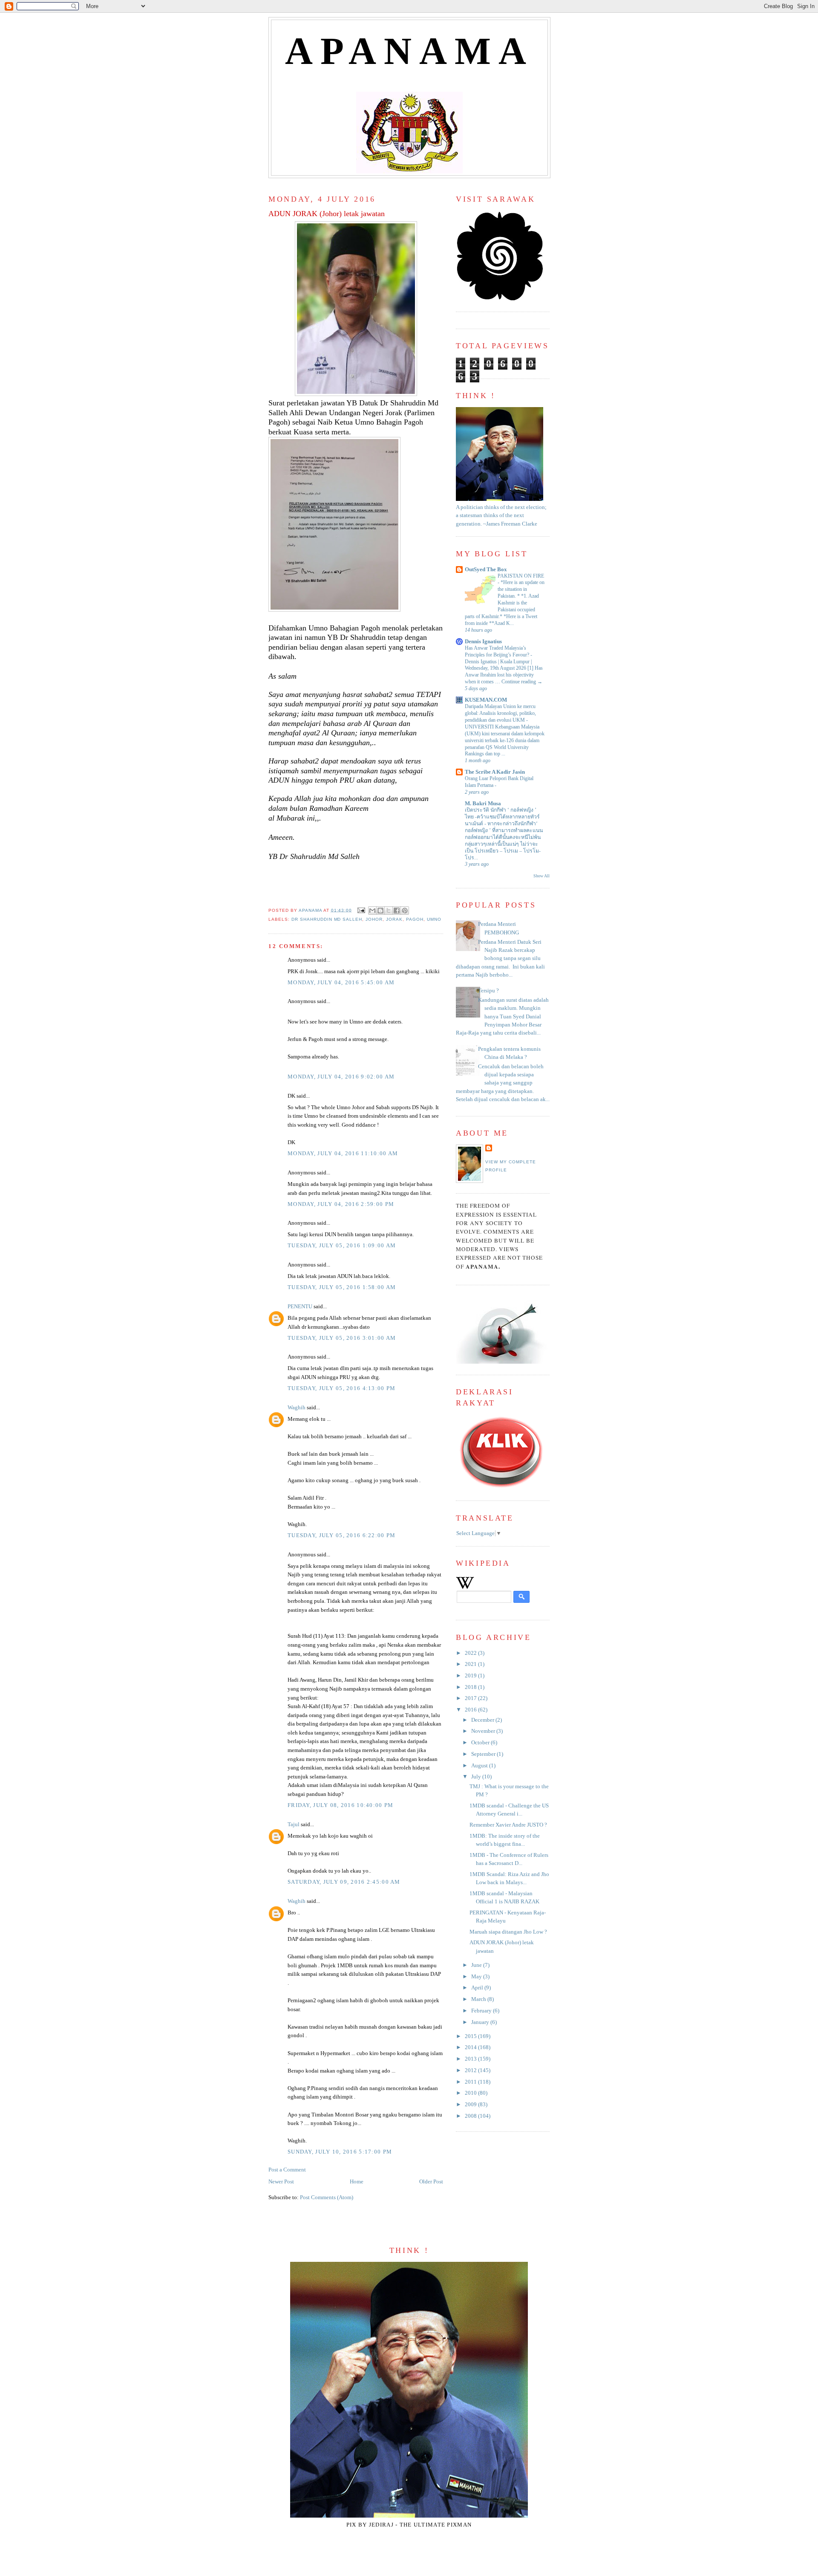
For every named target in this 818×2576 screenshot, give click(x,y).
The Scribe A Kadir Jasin (495, 772)
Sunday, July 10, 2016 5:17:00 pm (340, 2152)
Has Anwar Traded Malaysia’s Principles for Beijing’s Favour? (498, 651)
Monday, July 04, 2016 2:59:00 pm (341, 1204)
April (478, 1988)
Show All (541, 876)
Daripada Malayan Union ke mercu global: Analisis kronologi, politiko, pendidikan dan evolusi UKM (500, 713)
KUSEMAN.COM (486, 700)
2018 (471, 1687)
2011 (471, 2082)
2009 (471, 2105)
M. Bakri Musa (483, 804)
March (479, 1999)
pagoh (415, 919)
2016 (471, 1710)
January (481, 2022)
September (484, 1754)
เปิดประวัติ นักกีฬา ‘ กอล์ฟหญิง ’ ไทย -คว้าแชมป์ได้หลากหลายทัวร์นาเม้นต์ (502, 817)
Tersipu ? (488, 991)
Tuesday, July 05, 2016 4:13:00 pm (341, 1388)
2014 (471, 2047)
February (482, 2011)
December (483, 1720)
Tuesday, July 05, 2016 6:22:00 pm (341, 1535)
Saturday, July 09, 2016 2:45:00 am (344, 1882)
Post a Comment (287, 2170)
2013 (471, 2059)
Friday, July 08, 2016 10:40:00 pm (340, 1805)
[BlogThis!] (380, 911)
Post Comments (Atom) (327, 2197)
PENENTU (300, 1307)
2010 (471, 2093)
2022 (471, 1653)
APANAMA (410, 51)
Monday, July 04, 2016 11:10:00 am (343, 1154)
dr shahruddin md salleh (327, 919)
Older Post (431, 2182)
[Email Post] (361, 910)
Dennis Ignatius (483, 642)
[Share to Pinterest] (405, 911)
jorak (394, 919)
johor (374, 919)
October (481, 1743)
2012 (471, 2070)
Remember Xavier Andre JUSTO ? (508, 1825)
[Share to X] (389, 911)
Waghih (297, 1408)
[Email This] (372, 911)
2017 (471, 1698)
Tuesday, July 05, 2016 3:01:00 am (342, 1338)
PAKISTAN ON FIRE (521, 576)
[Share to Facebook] (397, 911)
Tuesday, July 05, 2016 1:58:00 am (342, 1287)
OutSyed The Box (486, 570)
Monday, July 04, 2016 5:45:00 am (341, 983)
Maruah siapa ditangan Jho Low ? (508, 1932)
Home (357, 2182)
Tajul (294, 1824)
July (477, 1777)
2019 (471, 1676)
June (477, 1965)
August (480, 1766)
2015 (471, 2036)
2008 (471, 2116)
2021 (471, 1664)
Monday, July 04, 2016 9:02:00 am (341, 1077)
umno (434, 919)
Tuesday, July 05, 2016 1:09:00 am (342, 1246)
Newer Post (281, 2182)
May (477, 1977)
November (484, 1731)
